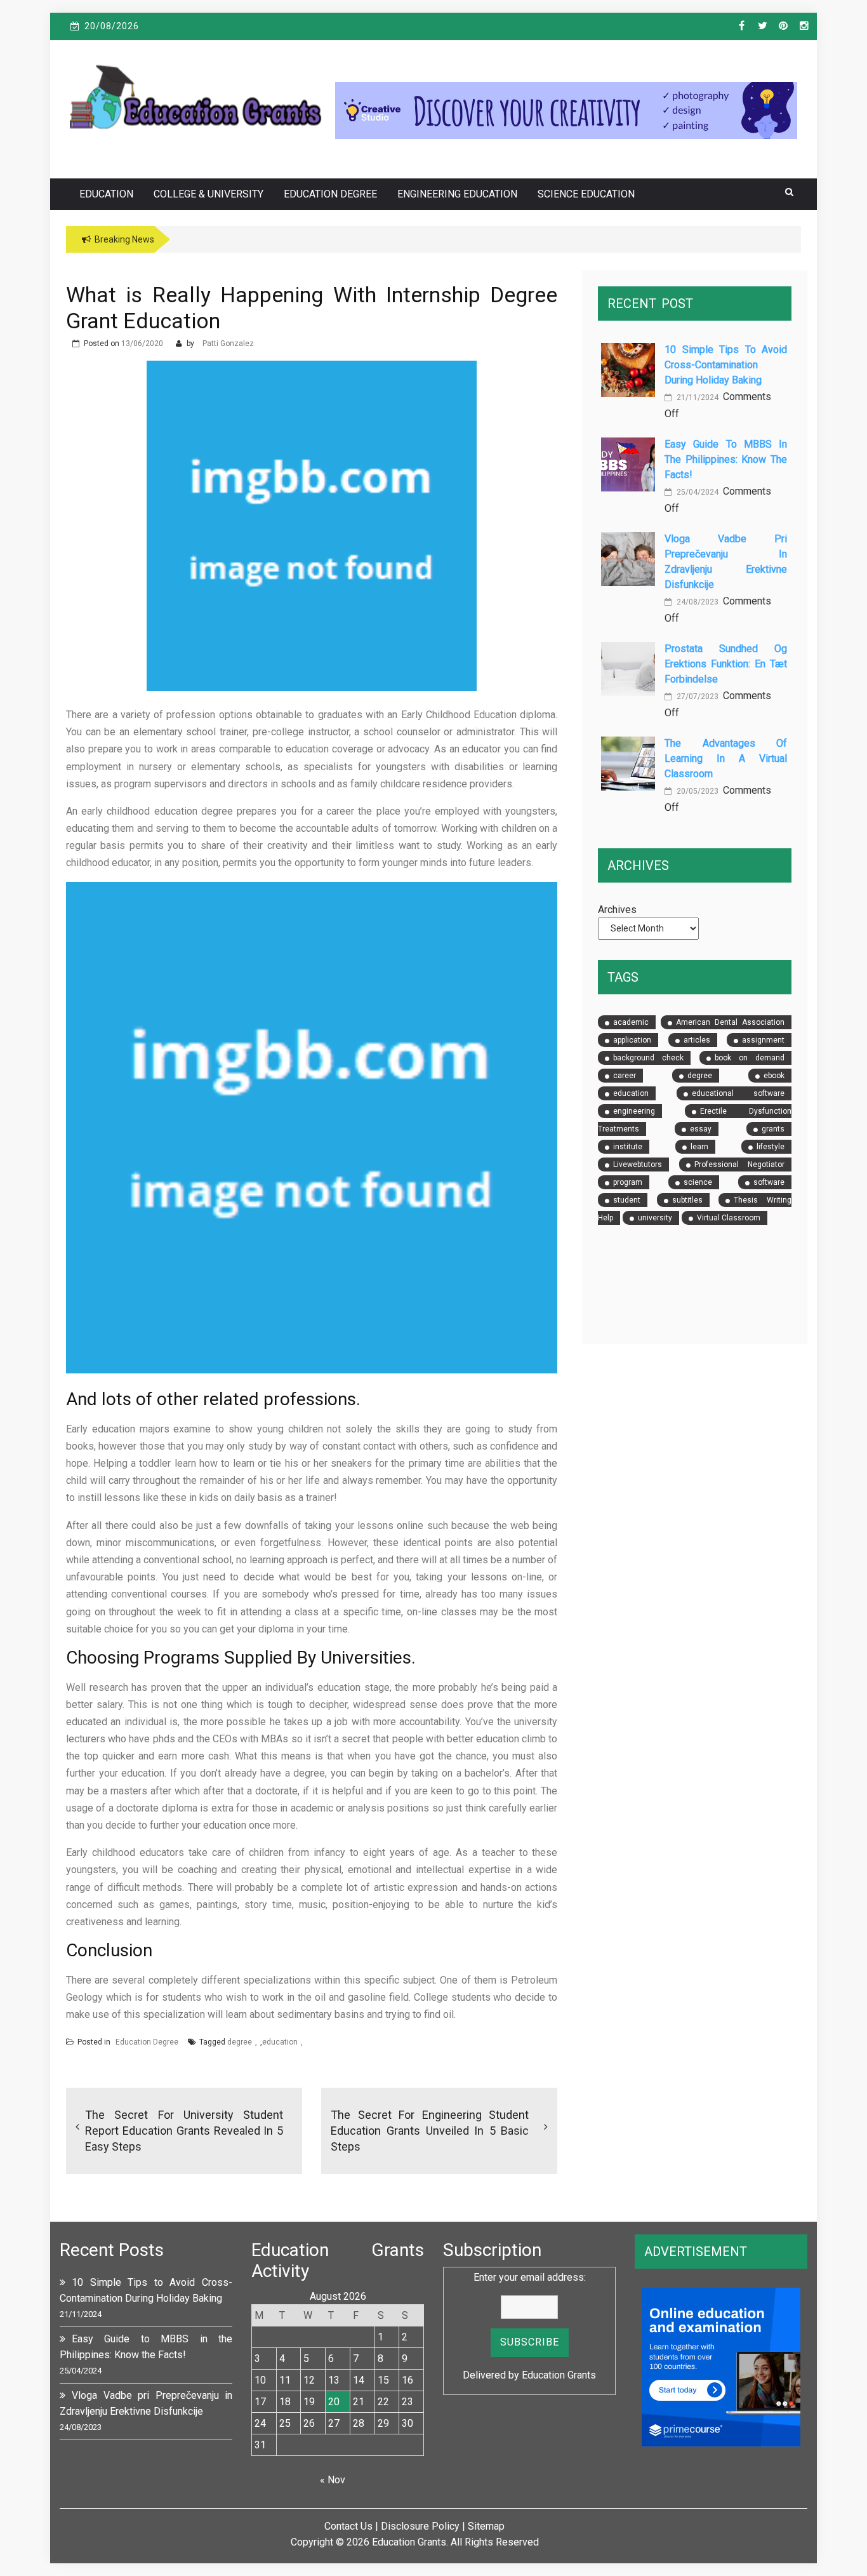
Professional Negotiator (739, 1165)
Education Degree (330, 194)
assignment (763, 1040)
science (698, 1182)
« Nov (333, 2480)
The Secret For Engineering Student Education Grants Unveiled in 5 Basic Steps (430, 2131)
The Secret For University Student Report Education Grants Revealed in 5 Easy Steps (184, 2131)
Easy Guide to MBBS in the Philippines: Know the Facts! (726, 459)
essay (701, 1129)
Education (106, 194)
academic (631, 1022)
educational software (738, 1093)
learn (699, 1147)
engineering (634, 1111)
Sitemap (486, 2526)
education (280, 2042)
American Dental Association (730, 1022)
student (627, 1200)
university (655, 1218)
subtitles (687, 1200)
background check (648, 1058)
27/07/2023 (697, 697)
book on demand (750, 1058)
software (769, 1182)
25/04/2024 (697, 492)
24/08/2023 (697, 602)
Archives (617, 910)
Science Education (586, 194)
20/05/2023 (697, 791)
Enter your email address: (530, 2277)
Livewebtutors (638, 1165)
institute (628, 1147)
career (625, 1076)
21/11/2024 (697, 397)
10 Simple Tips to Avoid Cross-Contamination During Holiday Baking (726, 365)
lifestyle (771, 1147)
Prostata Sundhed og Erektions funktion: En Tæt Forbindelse (726, 664)
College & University (208, 194)
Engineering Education (457, 194)
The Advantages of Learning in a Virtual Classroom (726, 758)
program (628, 1182)
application (632, 1040)
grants (773, 1129)
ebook (774, 1076)
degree (240, 2042)
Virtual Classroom (729, 1218)
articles (697, 1040)
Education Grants (559, 2375)
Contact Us (348, 2526)
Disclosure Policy (420, 2526)
